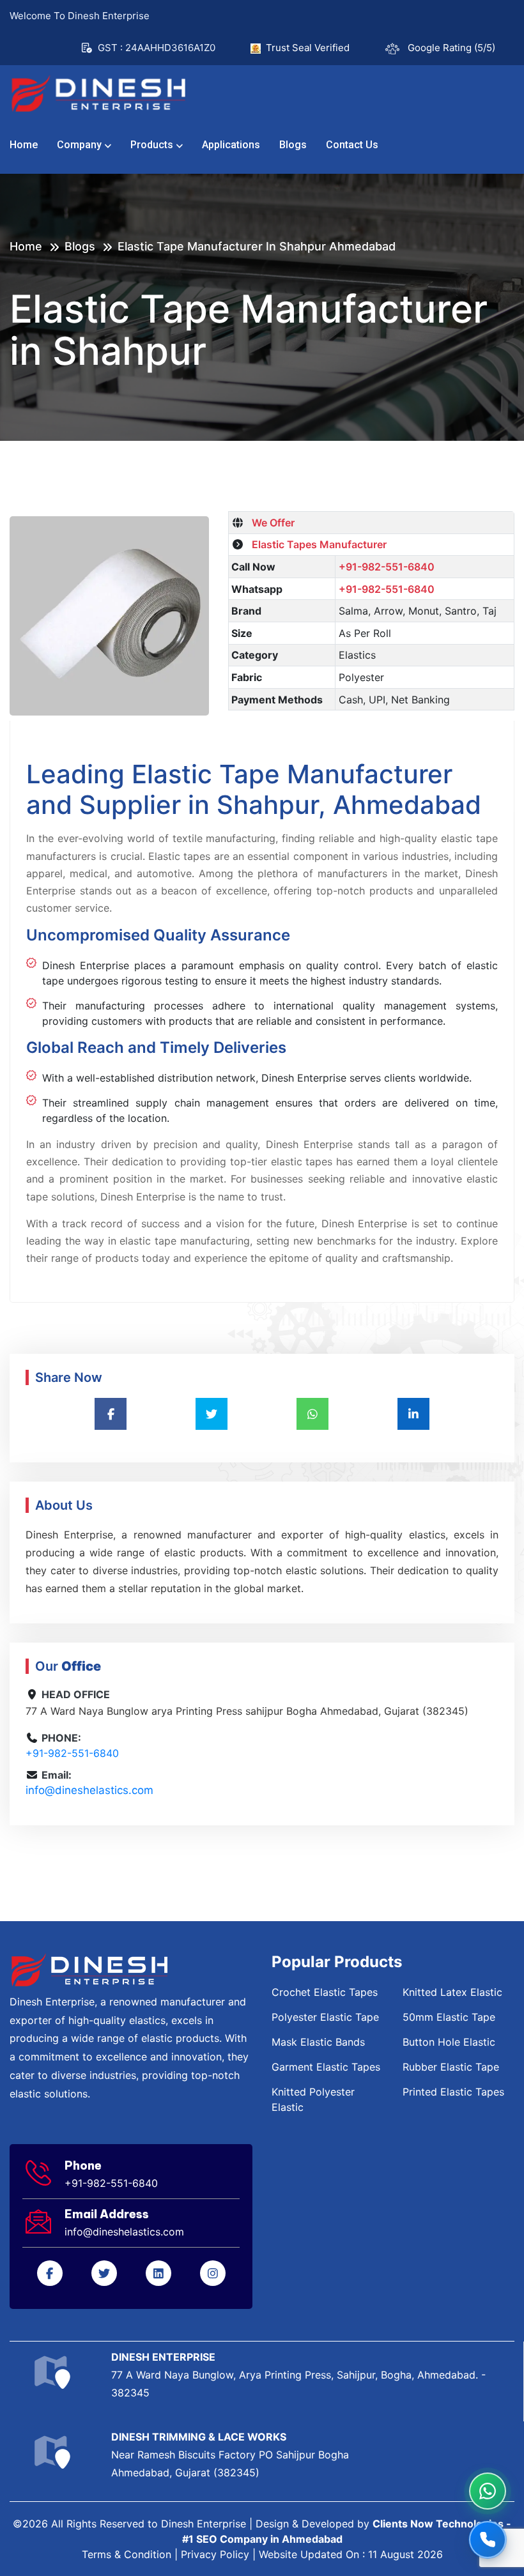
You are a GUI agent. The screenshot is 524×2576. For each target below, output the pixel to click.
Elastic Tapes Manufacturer (317, 544)
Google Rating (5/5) (451, 48)
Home (24, 145)
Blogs (293, 145)
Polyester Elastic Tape (325, 2017)
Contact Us (352, 145)
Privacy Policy (215, 2554)
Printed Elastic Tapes (453, 2092)
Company (79, 145)
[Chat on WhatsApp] (488, 2491)
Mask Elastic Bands (318, 2042)
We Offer (271, 523)
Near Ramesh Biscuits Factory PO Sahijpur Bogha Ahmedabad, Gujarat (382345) (230, 2455)
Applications (231, 145)
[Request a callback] (488, 2540)
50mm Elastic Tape (449, 2017)
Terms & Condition (127, 2554)
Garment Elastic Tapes (326, 2067)
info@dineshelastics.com (89, 1790)
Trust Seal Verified (308, 48)
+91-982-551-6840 (387, 567)
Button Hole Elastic (449, 2042)
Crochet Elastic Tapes (325, 1992)
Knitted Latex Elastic (452, 1992)
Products (152, 145)
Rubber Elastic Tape (451, 2067)
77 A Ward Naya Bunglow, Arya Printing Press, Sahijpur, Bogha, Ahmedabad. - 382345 (298, 2375)
